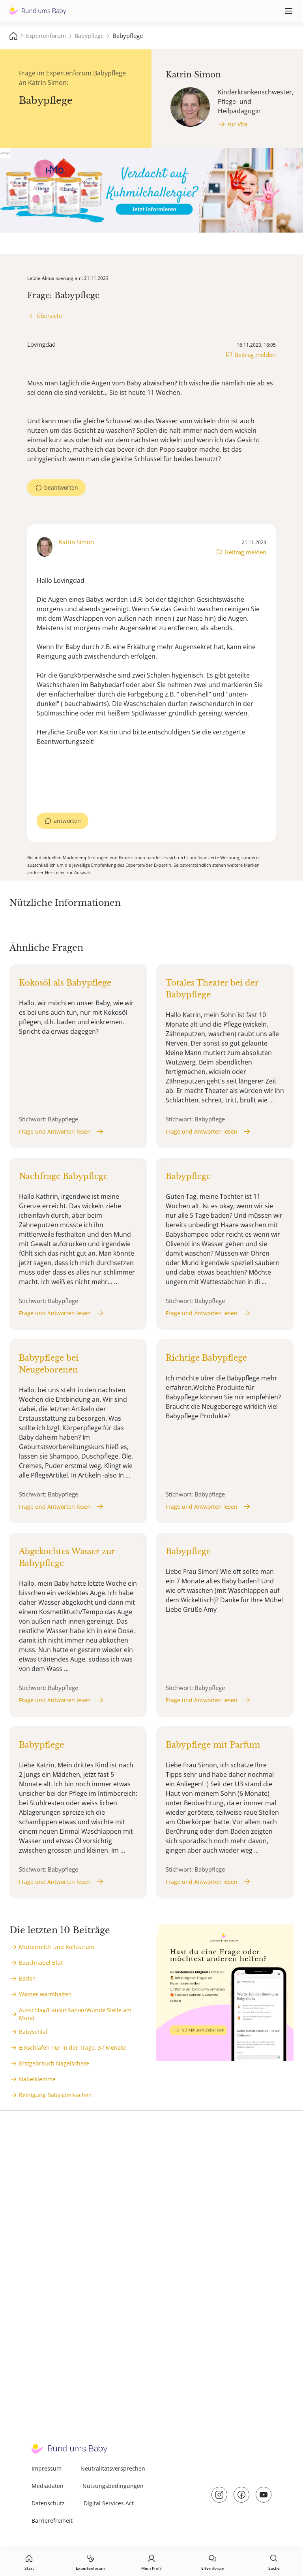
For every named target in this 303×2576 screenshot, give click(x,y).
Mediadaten (48, 2486)
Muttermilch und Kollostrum (57, 1947)
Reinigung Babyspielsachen (55, 2095)
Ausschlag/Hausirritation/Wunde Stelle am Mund (75, 2014)
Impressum (47, 2468)
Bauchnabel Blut (41, 1963)
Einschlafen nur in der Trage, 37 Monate (72, 2047)
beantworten (61, 487)
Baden (27, 1978)
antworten (67, 821)
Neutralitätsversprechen (113, 2468)
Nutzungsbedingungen (113, 2486)
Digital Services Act (109, 2503)
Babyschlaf (33, 2032)
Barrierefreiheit (52, 2521)
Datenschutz (48, 2503)
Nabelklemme (37, 2079)
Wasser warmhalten (45, 1994)
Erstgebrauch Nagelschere (54, 2063)
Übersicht (50, 316)
